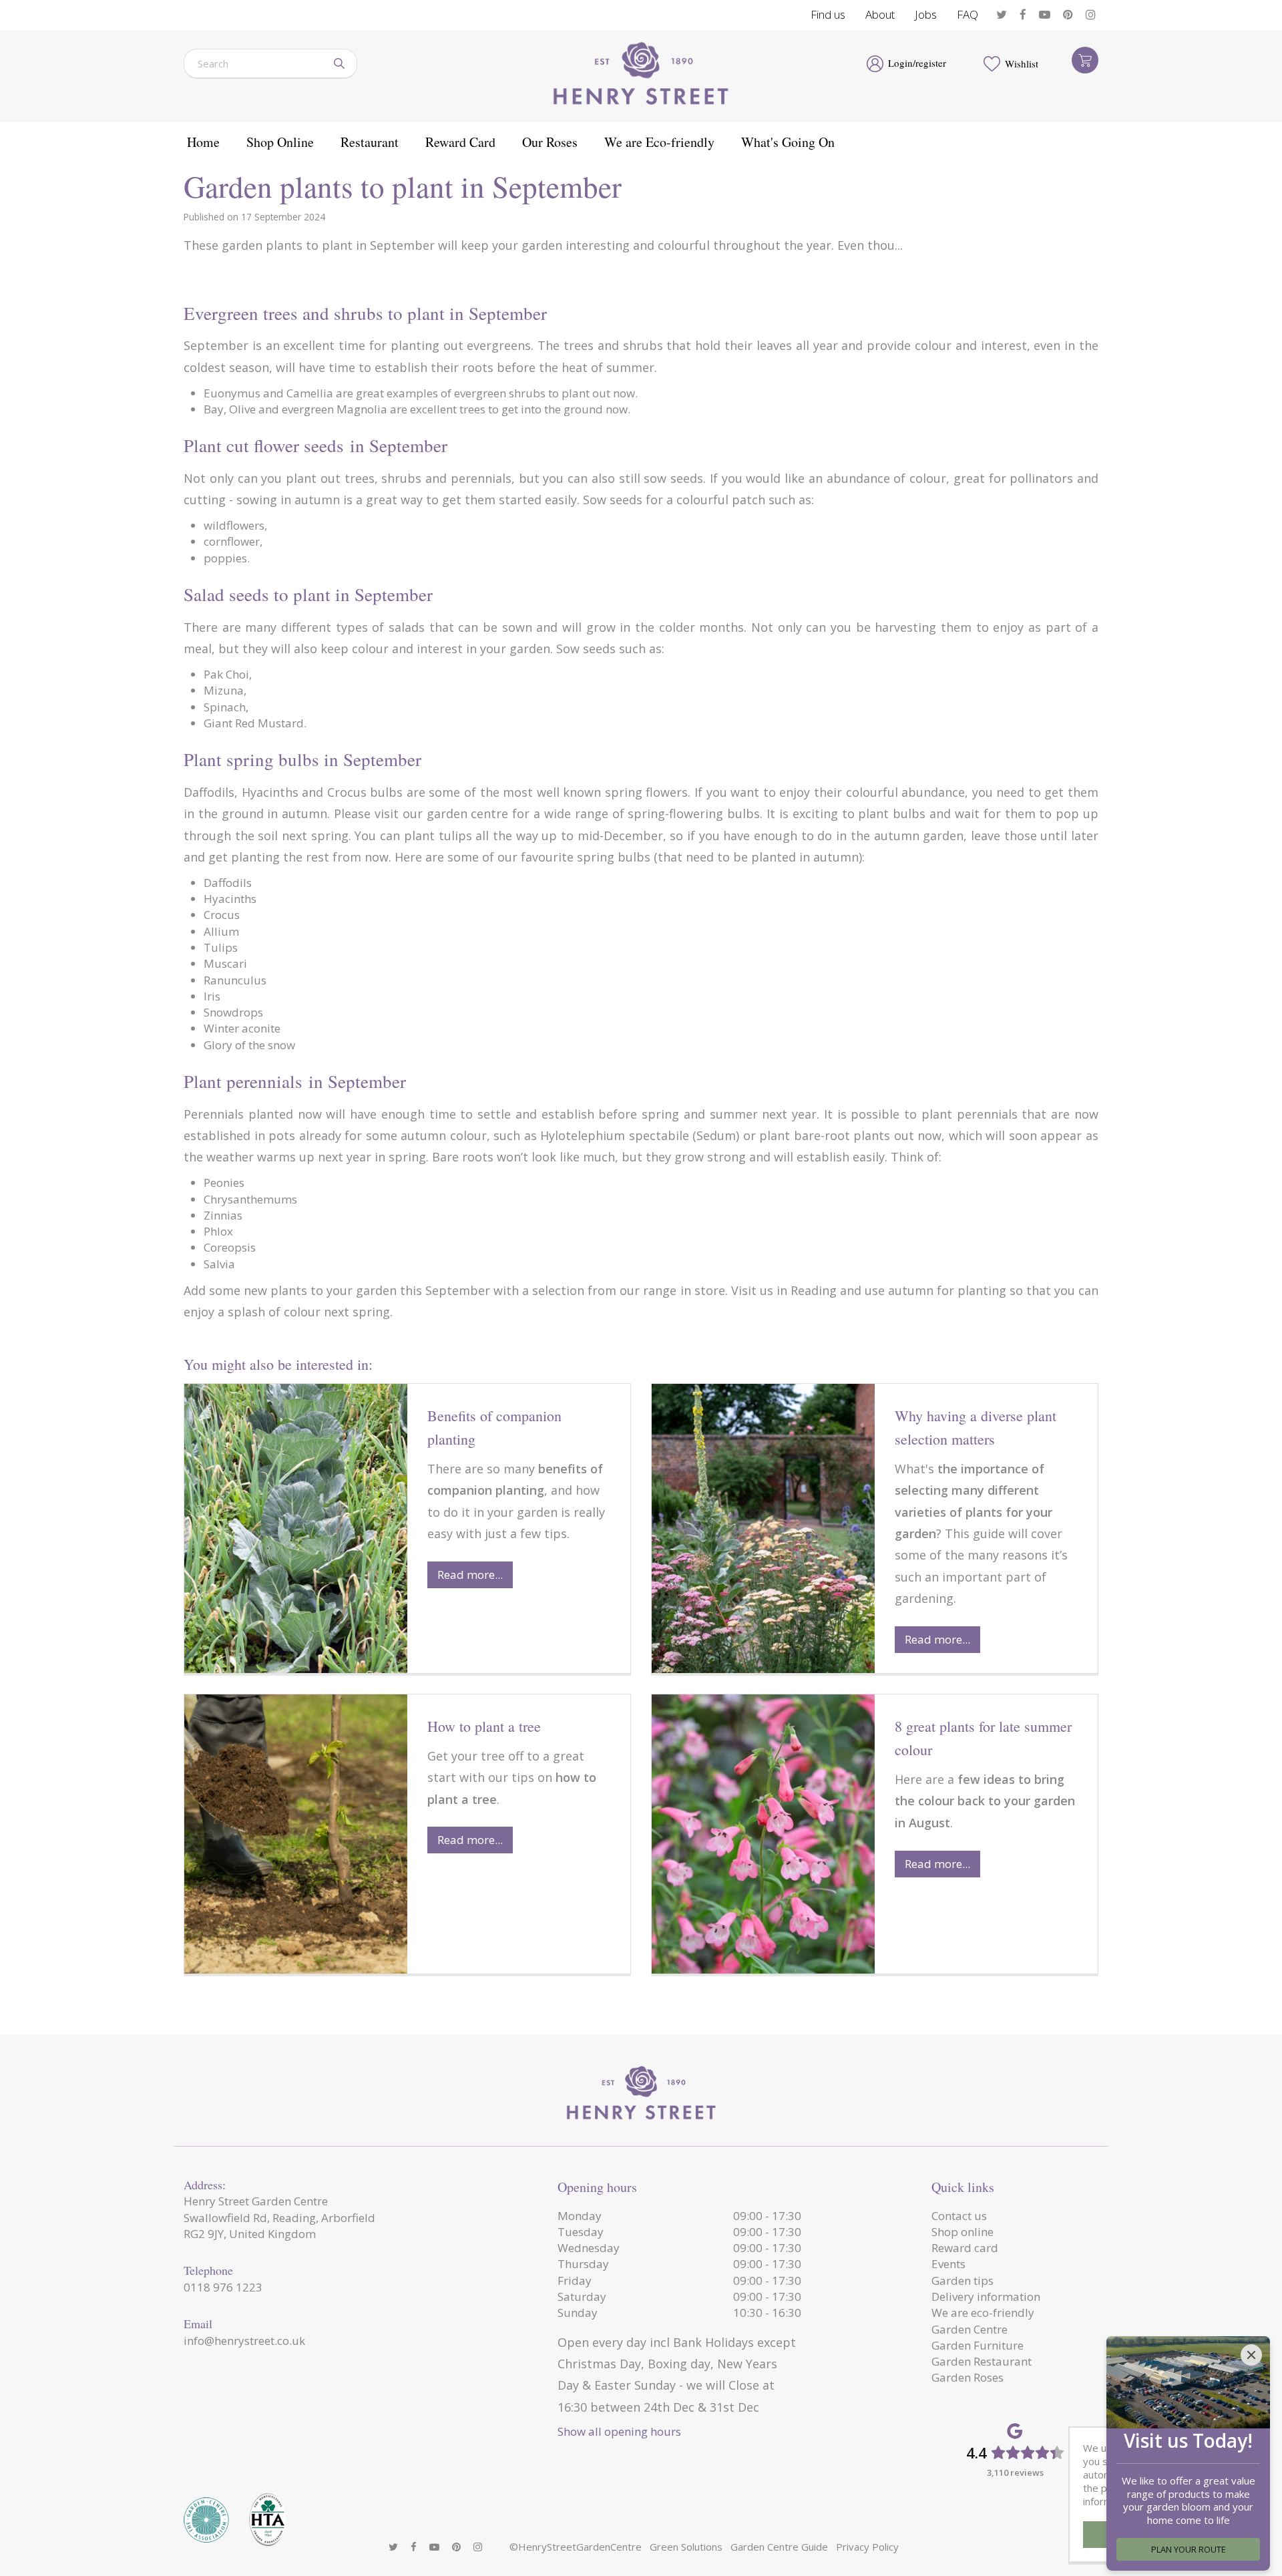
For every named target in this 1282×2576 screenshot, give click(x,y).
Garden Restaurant (982, 2361)
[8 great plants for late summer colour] (763, 1834)
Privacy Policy (867, 2547)
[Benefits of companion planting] (296, 1528)
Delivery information (986, 2296)
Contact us (959, 2216)
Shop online (963, 2232)
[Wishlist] (992, 63)
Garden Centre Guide (779, 2547)
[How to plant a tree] (296, 1834)
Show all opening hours (619, 2431)
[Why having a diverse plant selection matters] (763, 1528)
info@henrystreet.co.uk (244, 2341)
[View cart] (1085, 60)
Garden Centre (970, 2329)
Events (948, 2264)
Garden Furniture (978, 2345)
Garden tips (963, 2280)
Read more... (470, 1575)
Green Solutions (686, 2547)
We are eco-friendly (983, 2313)
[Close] (1251, 2355)
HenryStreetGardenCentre (580, 2547)
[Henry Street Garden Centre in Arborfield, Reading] (641, 76)
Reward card (965, 2248)
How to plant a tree (484, 1726)
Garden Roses (968, 2377)
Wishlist (1022, 63)
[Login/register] (875, 63)
